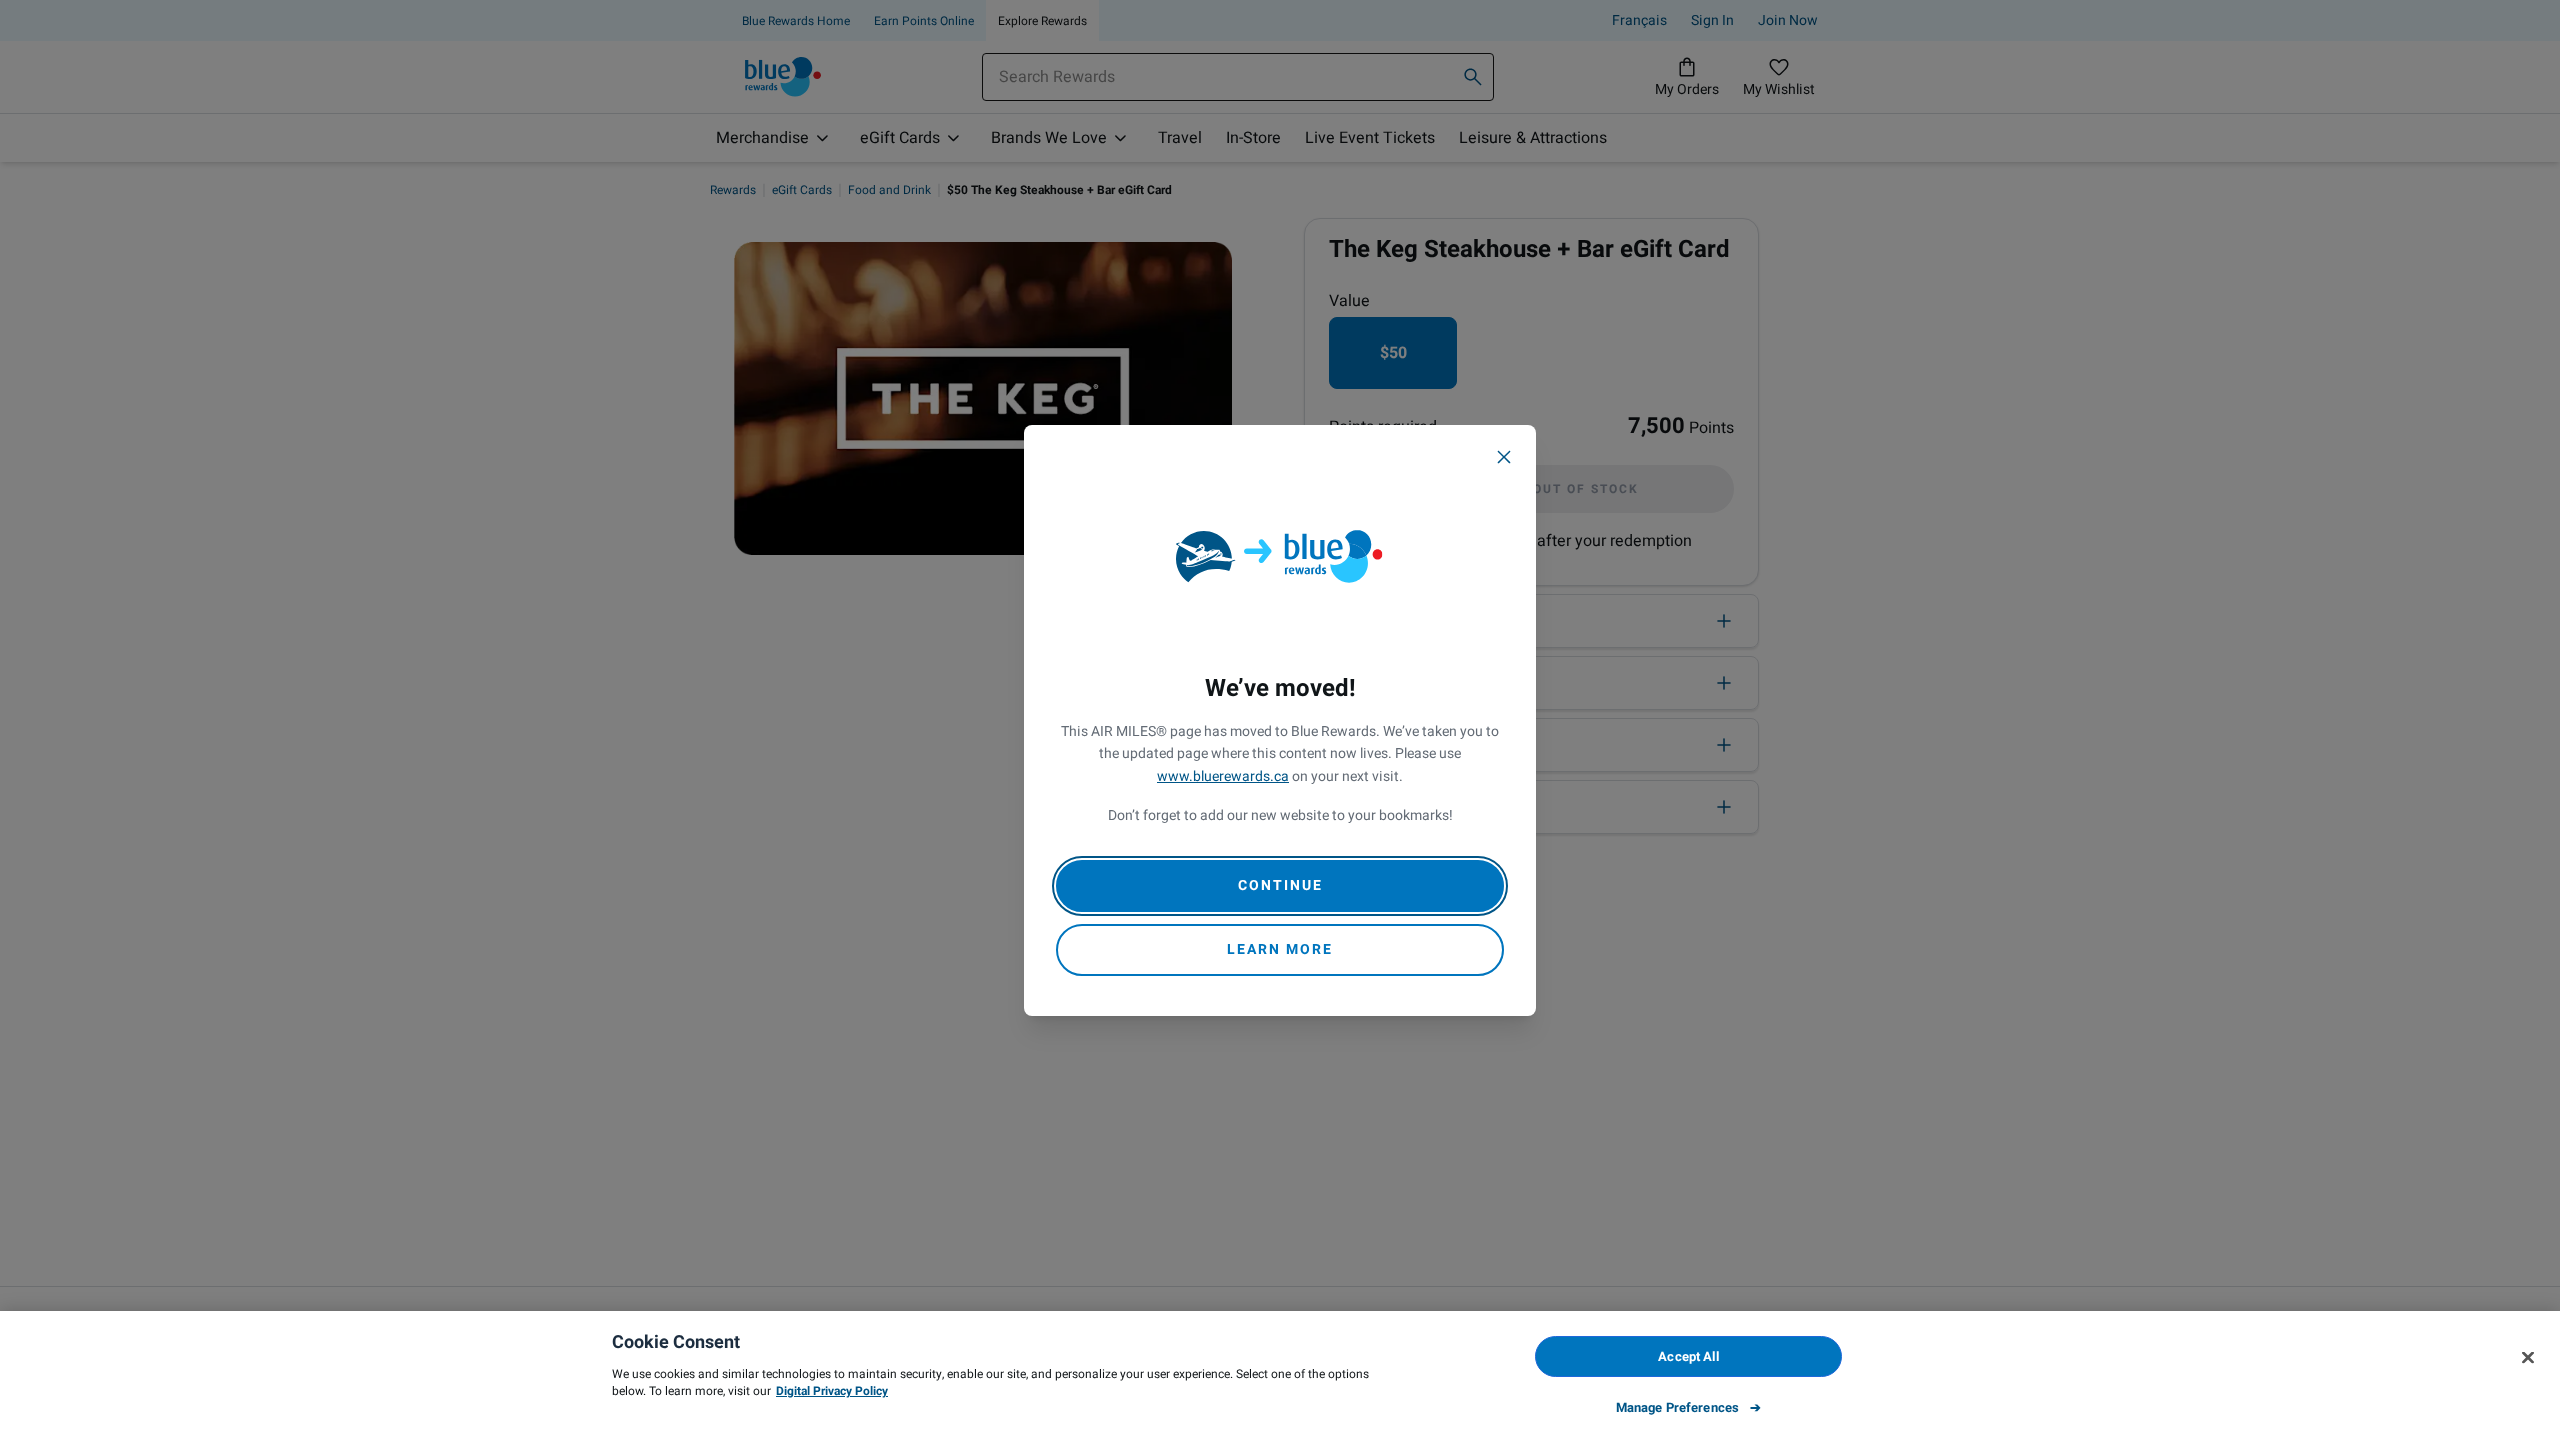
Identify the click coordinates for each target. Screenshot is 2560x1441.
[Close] (1504, 457)
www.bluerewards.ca (1223, 776)
